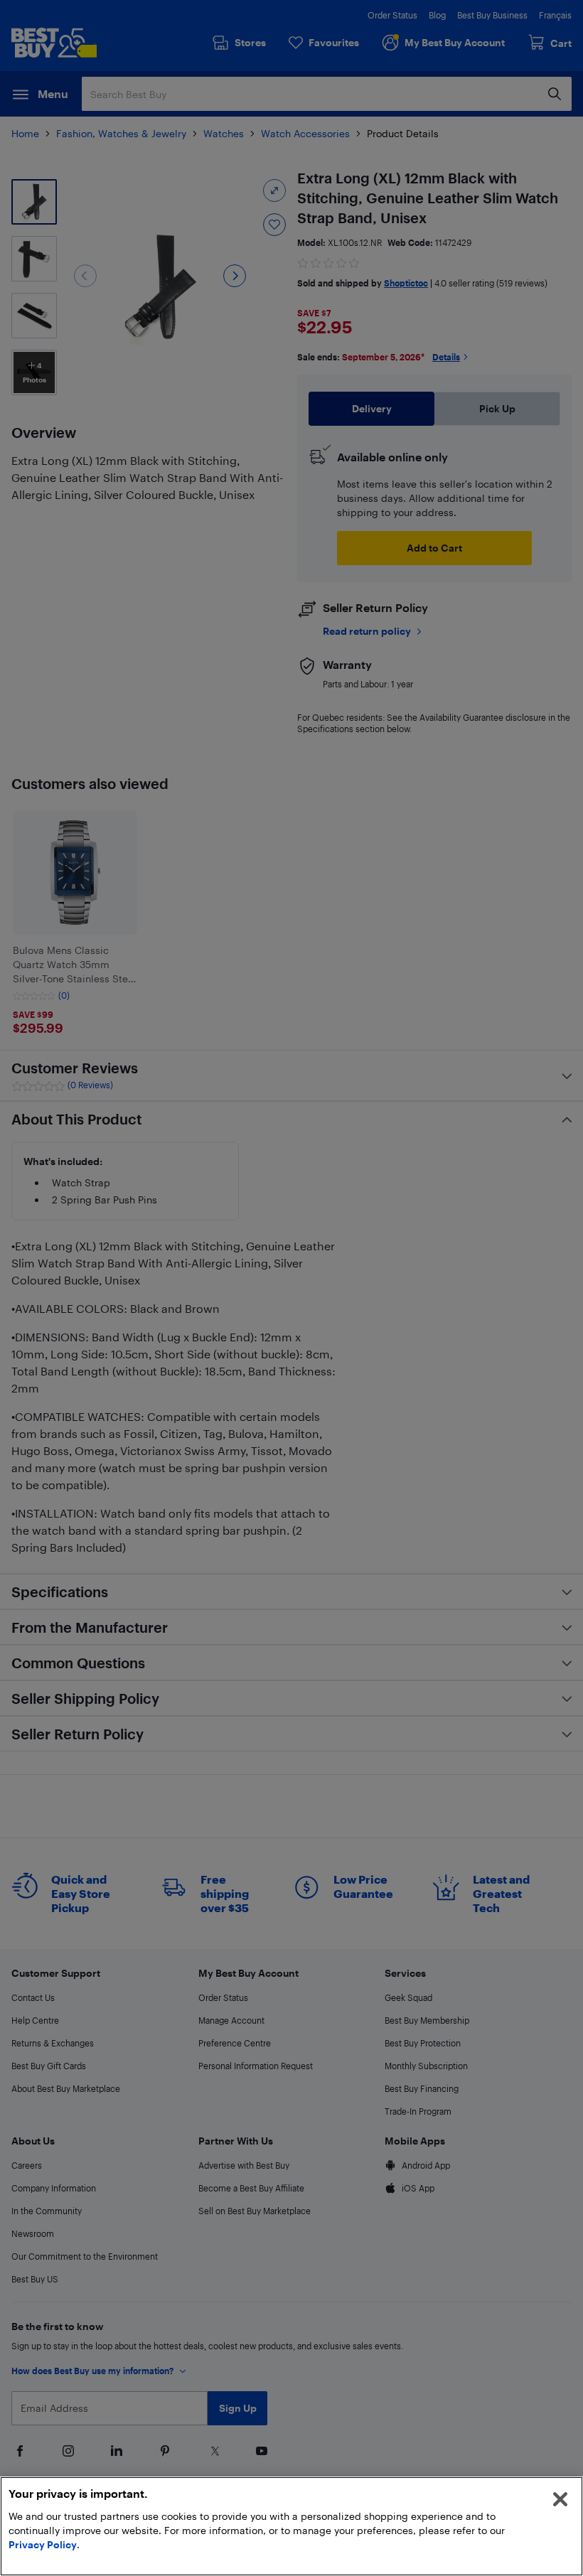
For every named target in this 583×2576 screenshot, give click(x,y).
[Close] (560, 2499)
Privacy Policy (43, 2544)
